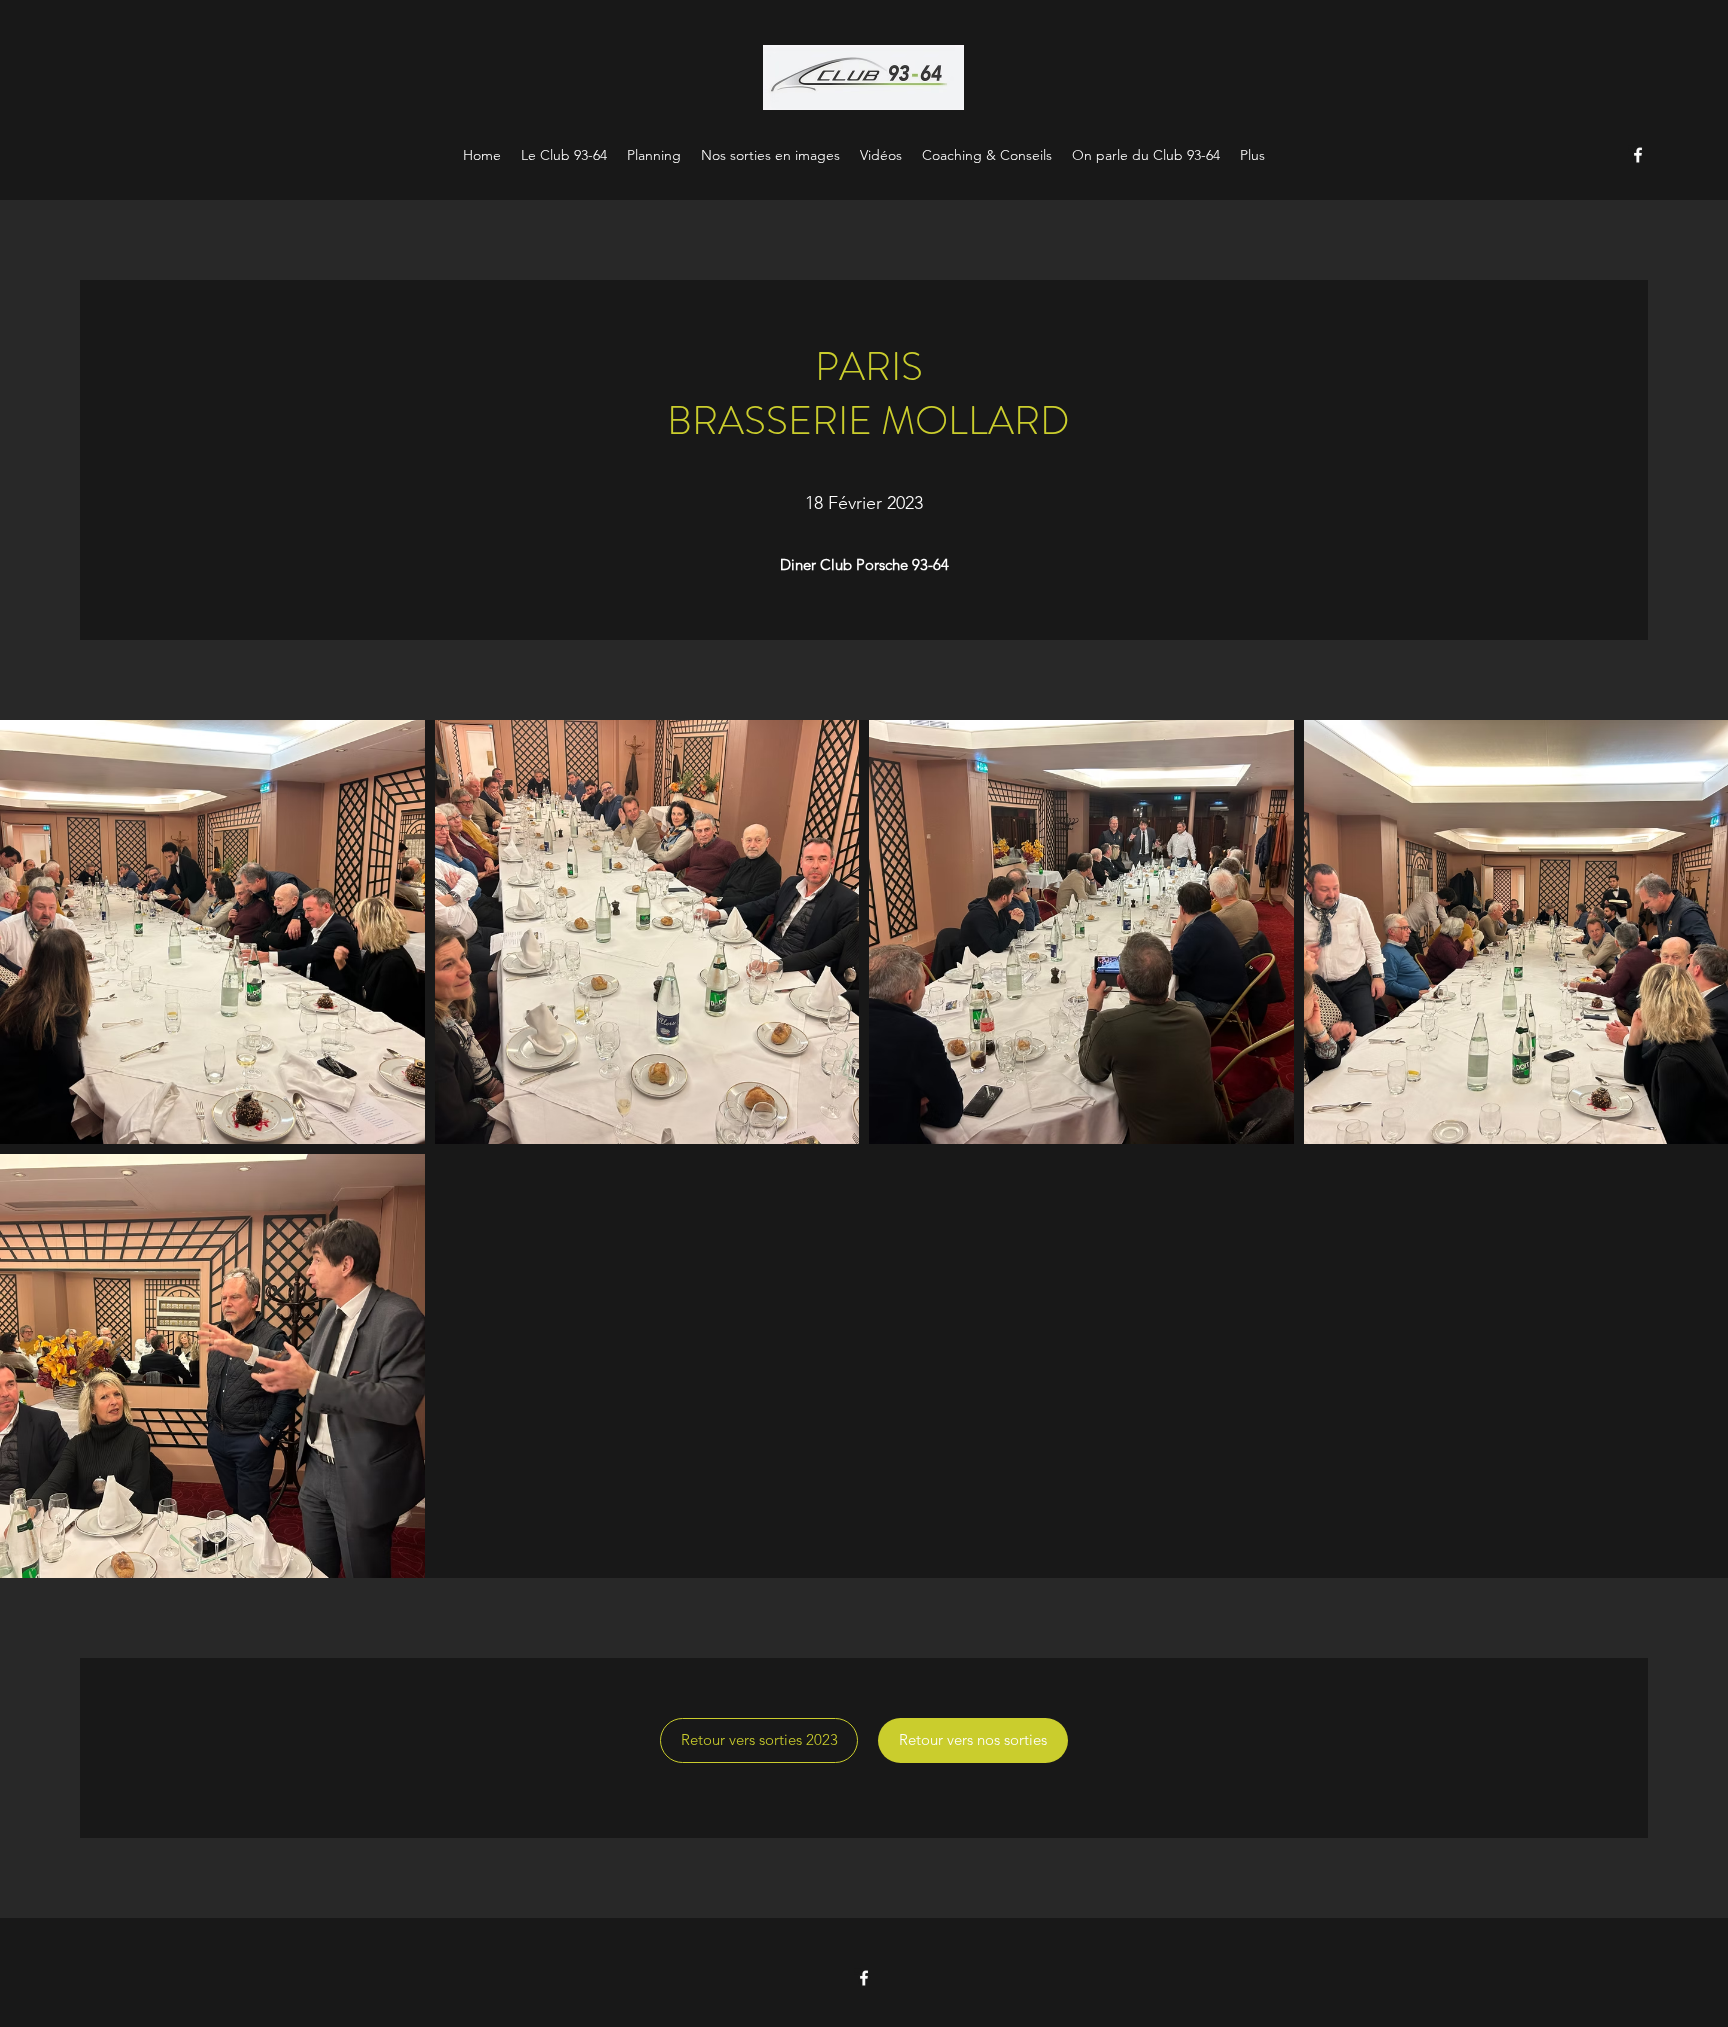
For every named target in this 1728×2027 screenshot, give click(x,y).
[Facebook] (1638, 155)
